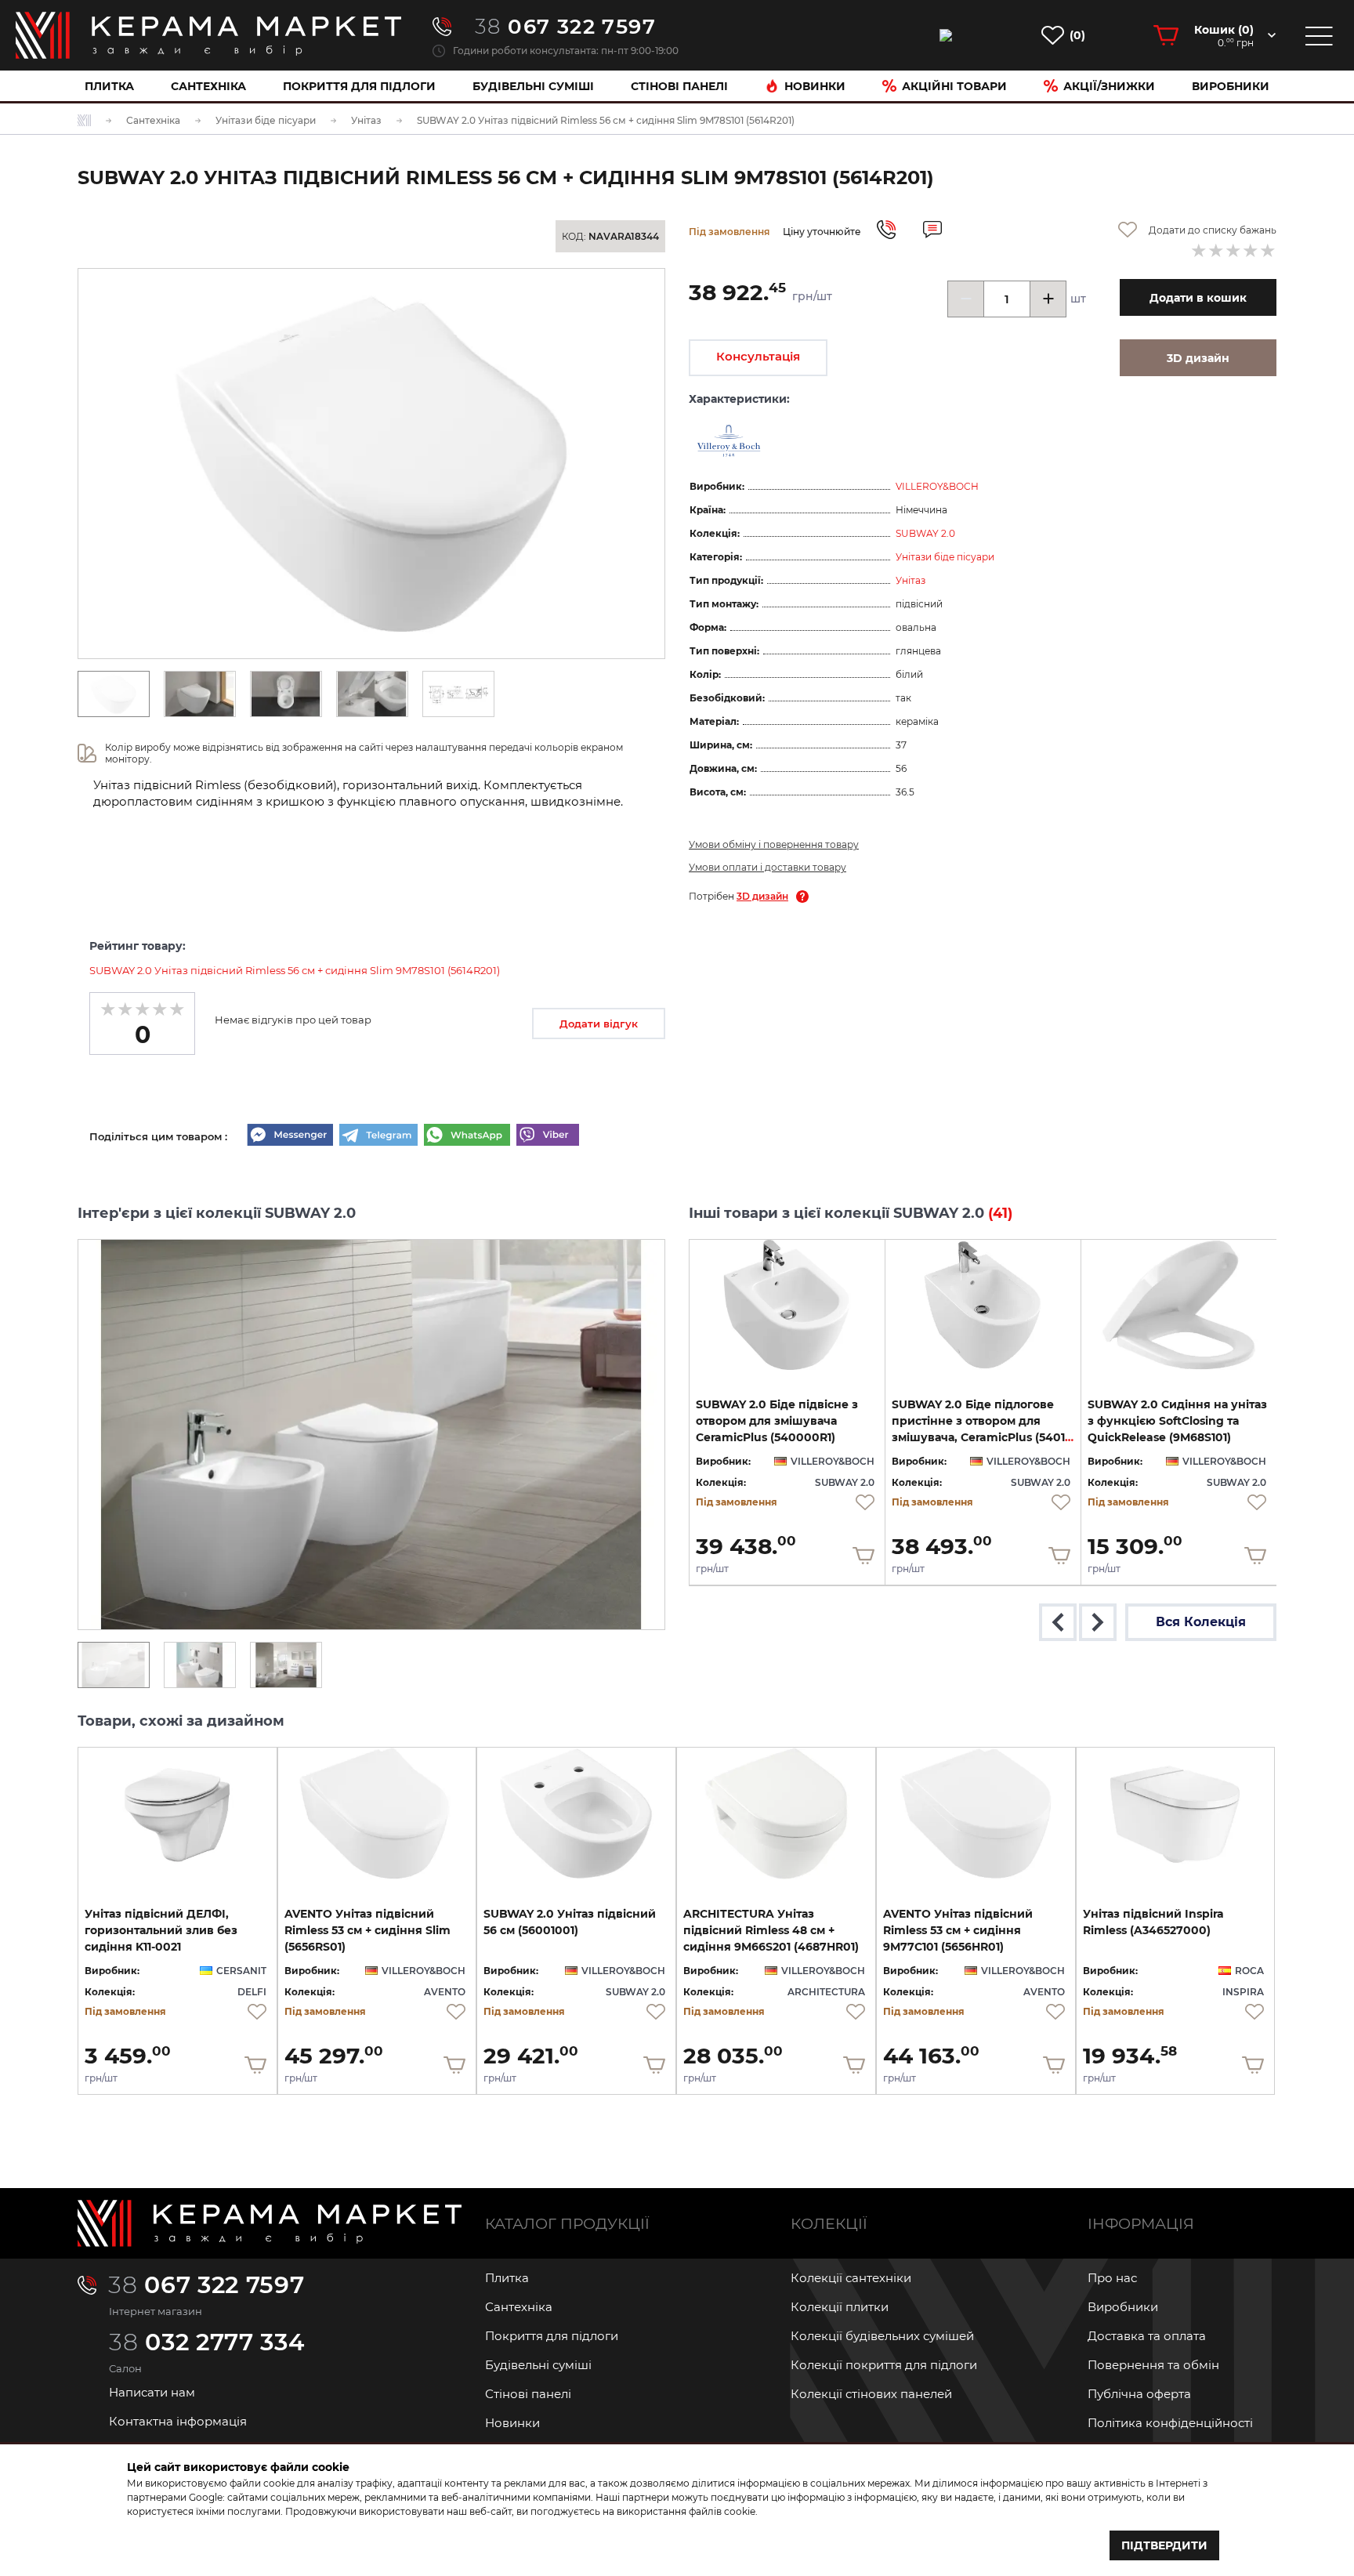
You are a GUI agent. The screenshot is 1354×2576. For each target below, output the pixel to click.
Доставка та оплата (1147, 2336)
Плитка (109, 86)
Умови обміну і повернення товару (774, 844)
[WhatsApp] (467, 1136)
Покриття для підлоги (359, 86)
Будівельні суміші (533, 86)
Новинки (815, 86)
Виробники (1231, 86)
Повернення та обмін (1153, 2365)
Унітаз (911, 580)
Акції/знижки (1109, 86)
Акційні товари (954, 86)
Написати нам (152, 2392)
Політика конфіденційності (1170, 2423)
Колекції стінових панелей (871, 2394)
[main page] (208, 35)
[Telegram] (378, 1136)
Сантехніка (208, 86)
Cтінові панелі (679, 86)
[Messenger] (290, 1136)
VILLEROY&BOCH (937, 486)
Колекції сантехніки (851, 2278)
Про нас (1112, 2278)
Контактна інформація (178, 2421)
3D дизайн (762, 896)
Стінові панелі (528, 2394)
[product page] (787, 1305)
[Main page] (270, 2223)
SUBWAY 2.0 (925, 533)
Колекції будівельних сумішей (882, 2336)
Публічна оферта (1139, 2394)
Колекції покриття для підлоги (884, 2365)
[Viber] (548, 1136)
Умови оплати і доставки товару (768, 867)
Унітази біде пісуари (945, 557)
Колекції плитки (840, 2307)
